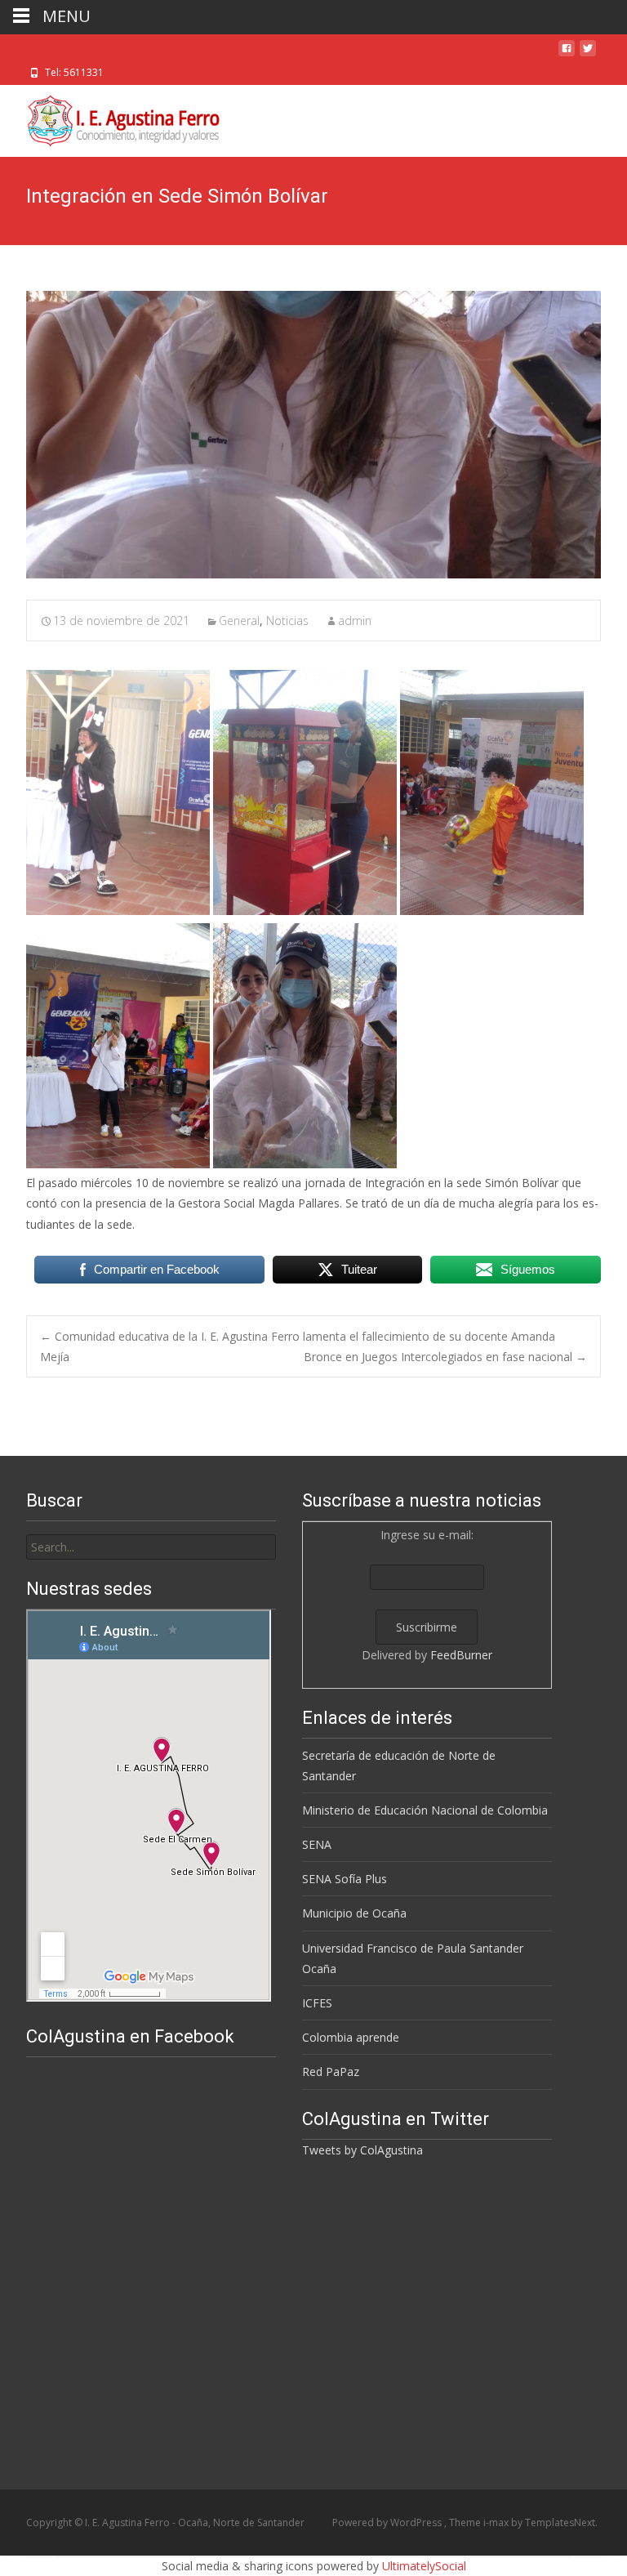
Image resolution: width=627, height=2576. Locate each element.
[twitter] (588, 54)
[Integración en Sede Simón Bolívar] (313, 435)
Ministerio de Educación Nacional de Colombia (425, 1810)
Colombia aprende (351, 2037)
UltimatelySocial (424, 2566)
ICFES (317, 2003)
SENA (317, 1844)
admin (355, 621)
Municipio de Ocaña (354, 1913)
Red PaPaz (331, 2072)
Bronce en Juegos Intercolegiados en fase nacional (445, 1357)
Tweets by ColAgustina (362, 2150)
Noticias (287, 621)
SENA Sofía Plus (345, 1879)
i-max (497, 2522)
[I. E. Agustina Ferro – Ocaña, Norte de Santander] (110, 118)
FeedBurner (461, 1655)
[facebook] (567, 54)
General (239, 621)
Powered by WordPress (388, 2522)
